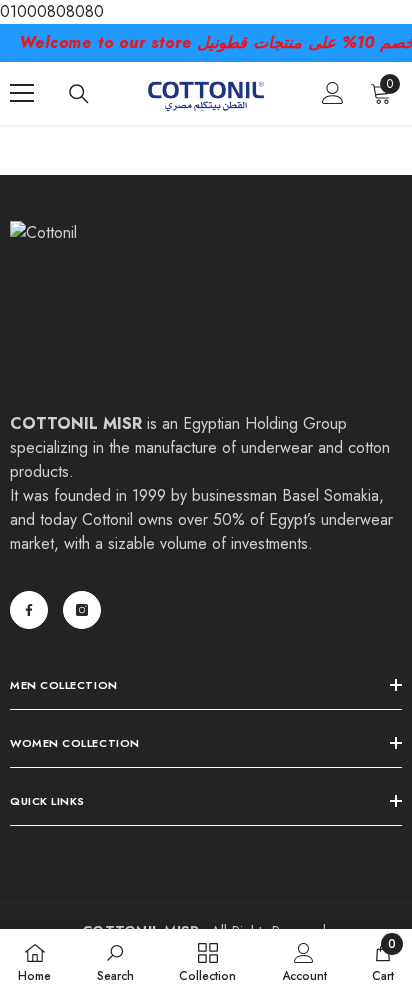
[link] (115, 961)
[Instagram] (82, 610)
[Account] (333, 93)
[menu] (22, 93)
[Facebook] (29, 610)
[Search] (79, 94)
